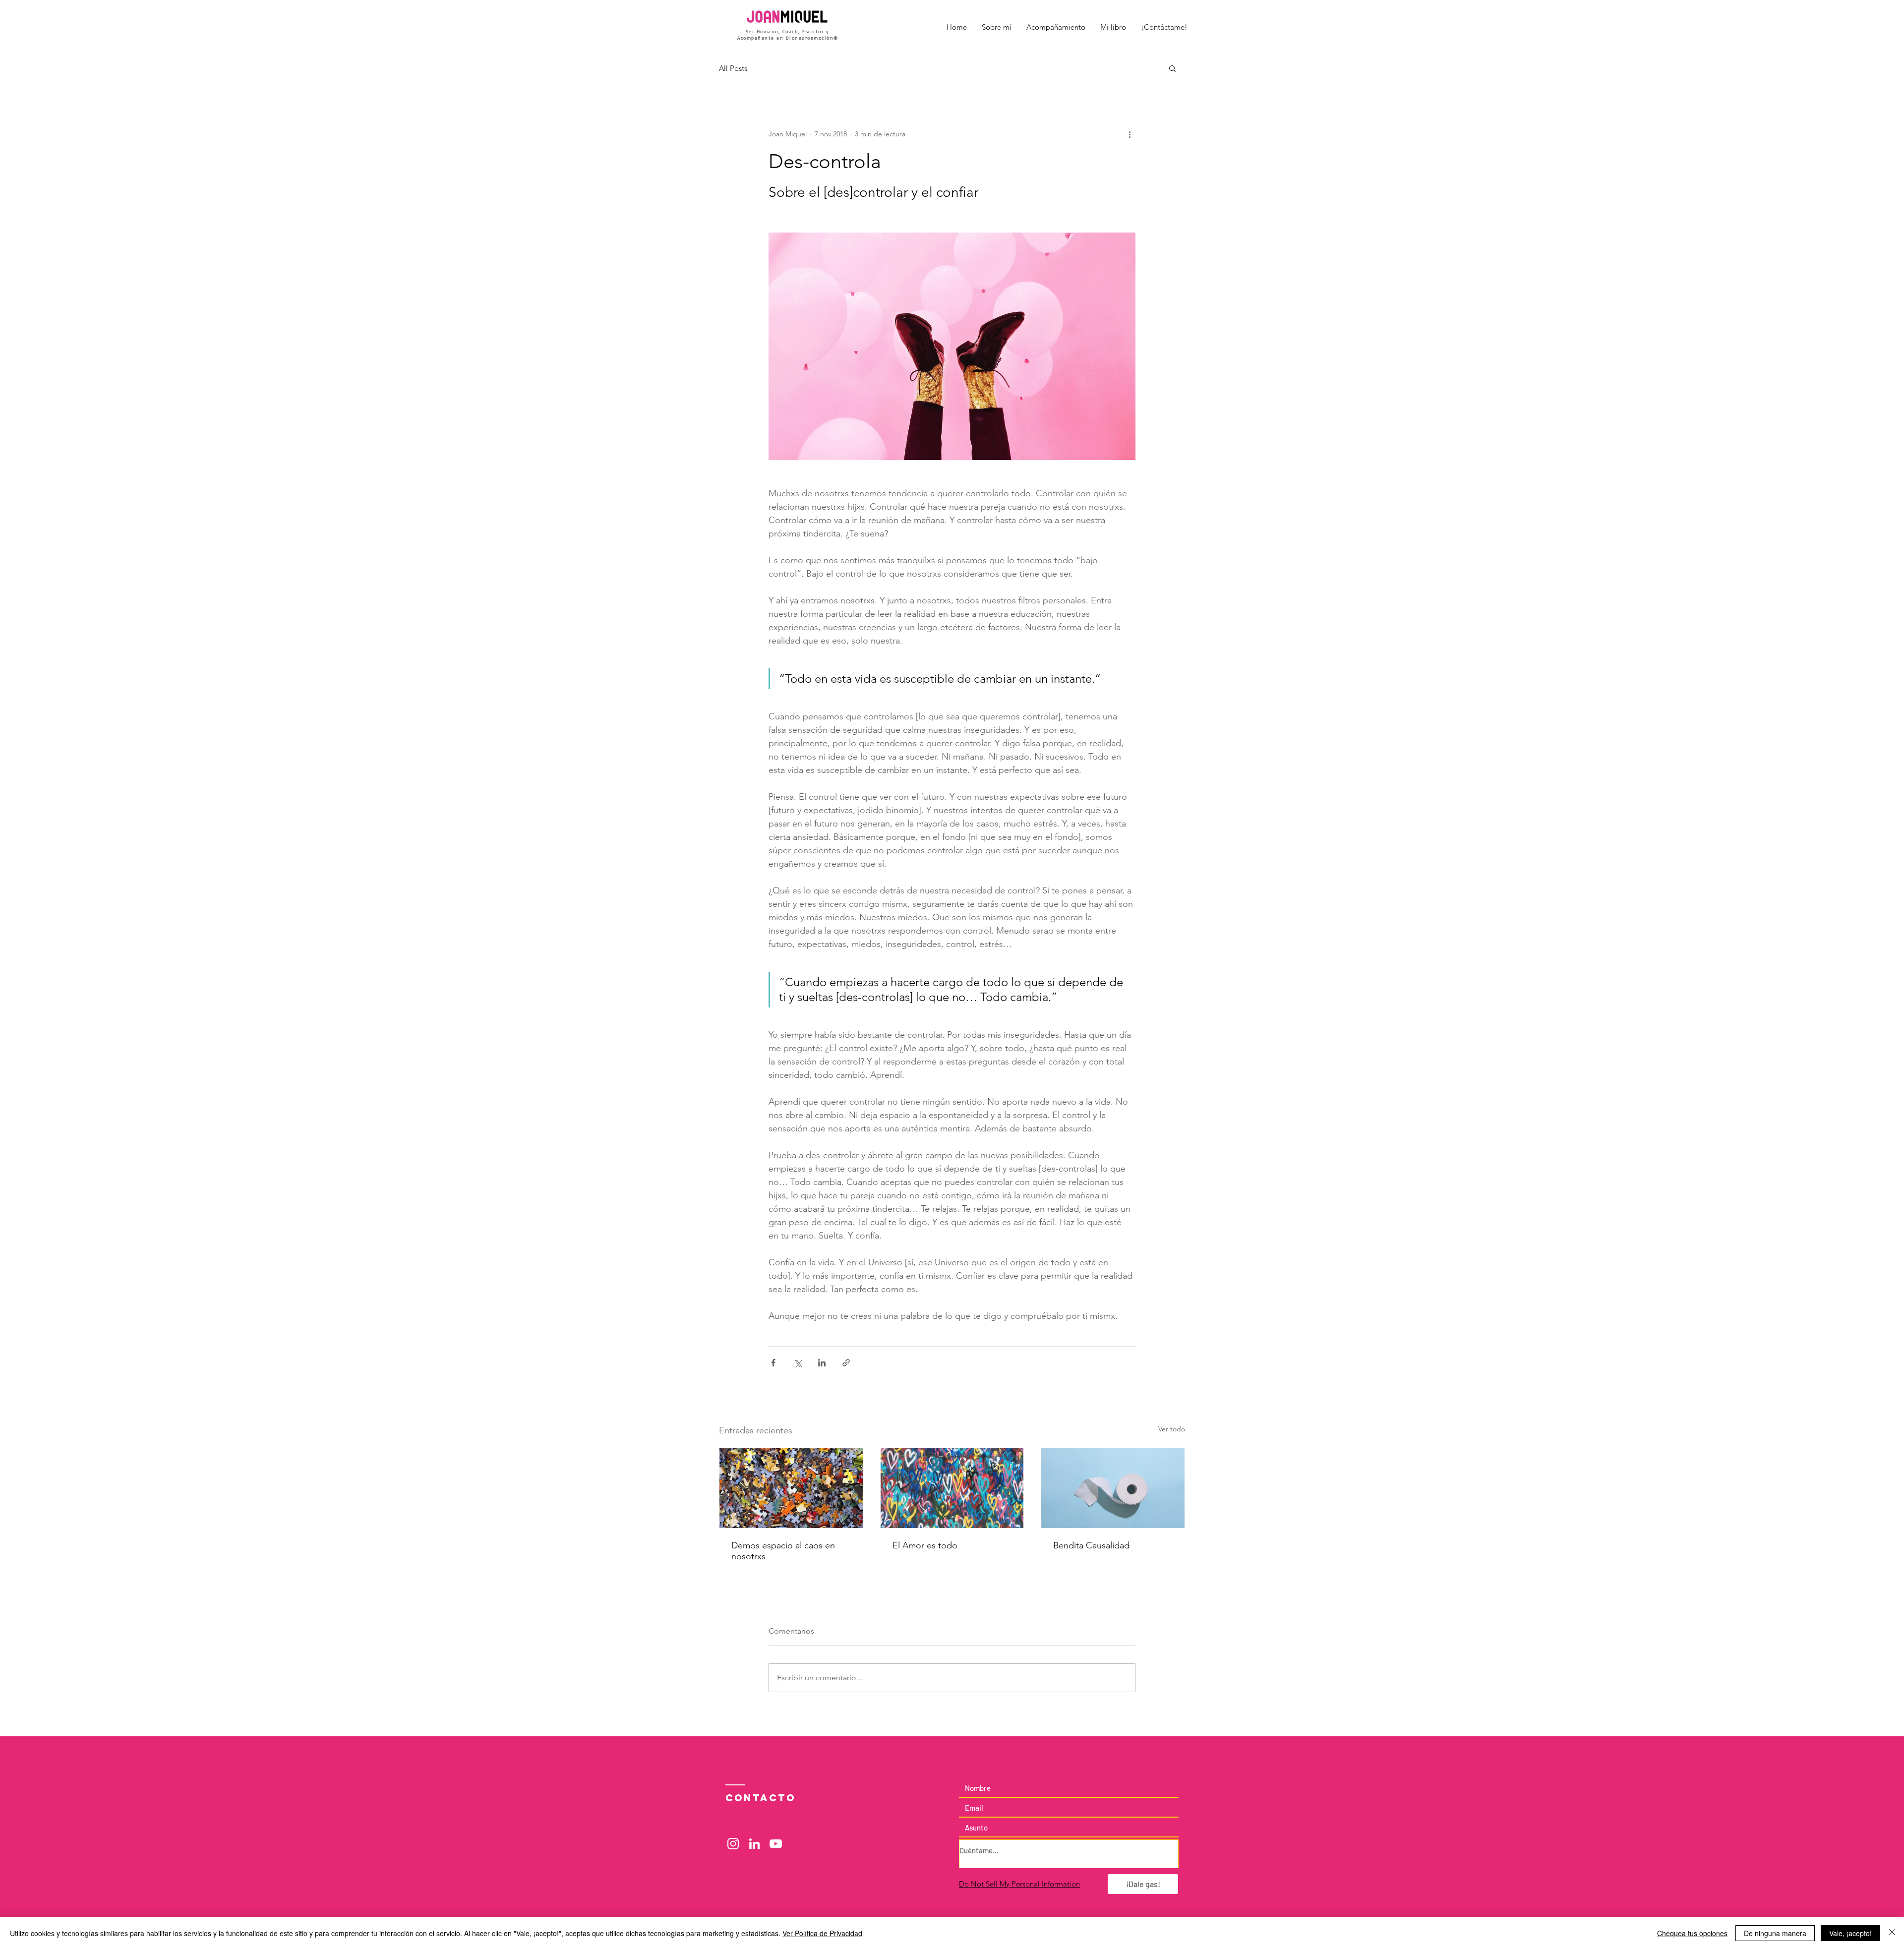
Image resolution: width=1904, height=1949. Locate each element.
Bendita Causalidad (1091, 1545)
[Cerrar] (1892, 1933)
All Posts (733, 68)
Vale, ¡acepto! (1850, 1933)
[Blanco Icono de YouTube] (776, 1844)
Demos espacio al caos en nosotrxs (783, 1551)
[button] (1172, 68)
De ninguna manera (1775, 1933)
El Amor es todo (925, 1545)
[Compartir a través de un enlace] (846, 1363)
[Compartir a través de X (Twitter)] (798, 1363)
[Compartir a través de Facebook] (773, 1363)
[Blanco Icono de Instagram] (733, 1844)
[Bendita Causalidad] (1113, 1488)
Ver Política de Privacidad (822, 1933)
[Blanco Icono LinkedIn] (754, 1844)
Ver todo (1172, 1429)
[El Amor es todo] (952, 1488)
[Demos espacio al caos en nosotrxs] (791, 1488)
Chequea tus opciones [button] (1692, 1933)
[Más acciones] (1130, 134)
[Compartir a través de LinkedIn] (822, 1363)
